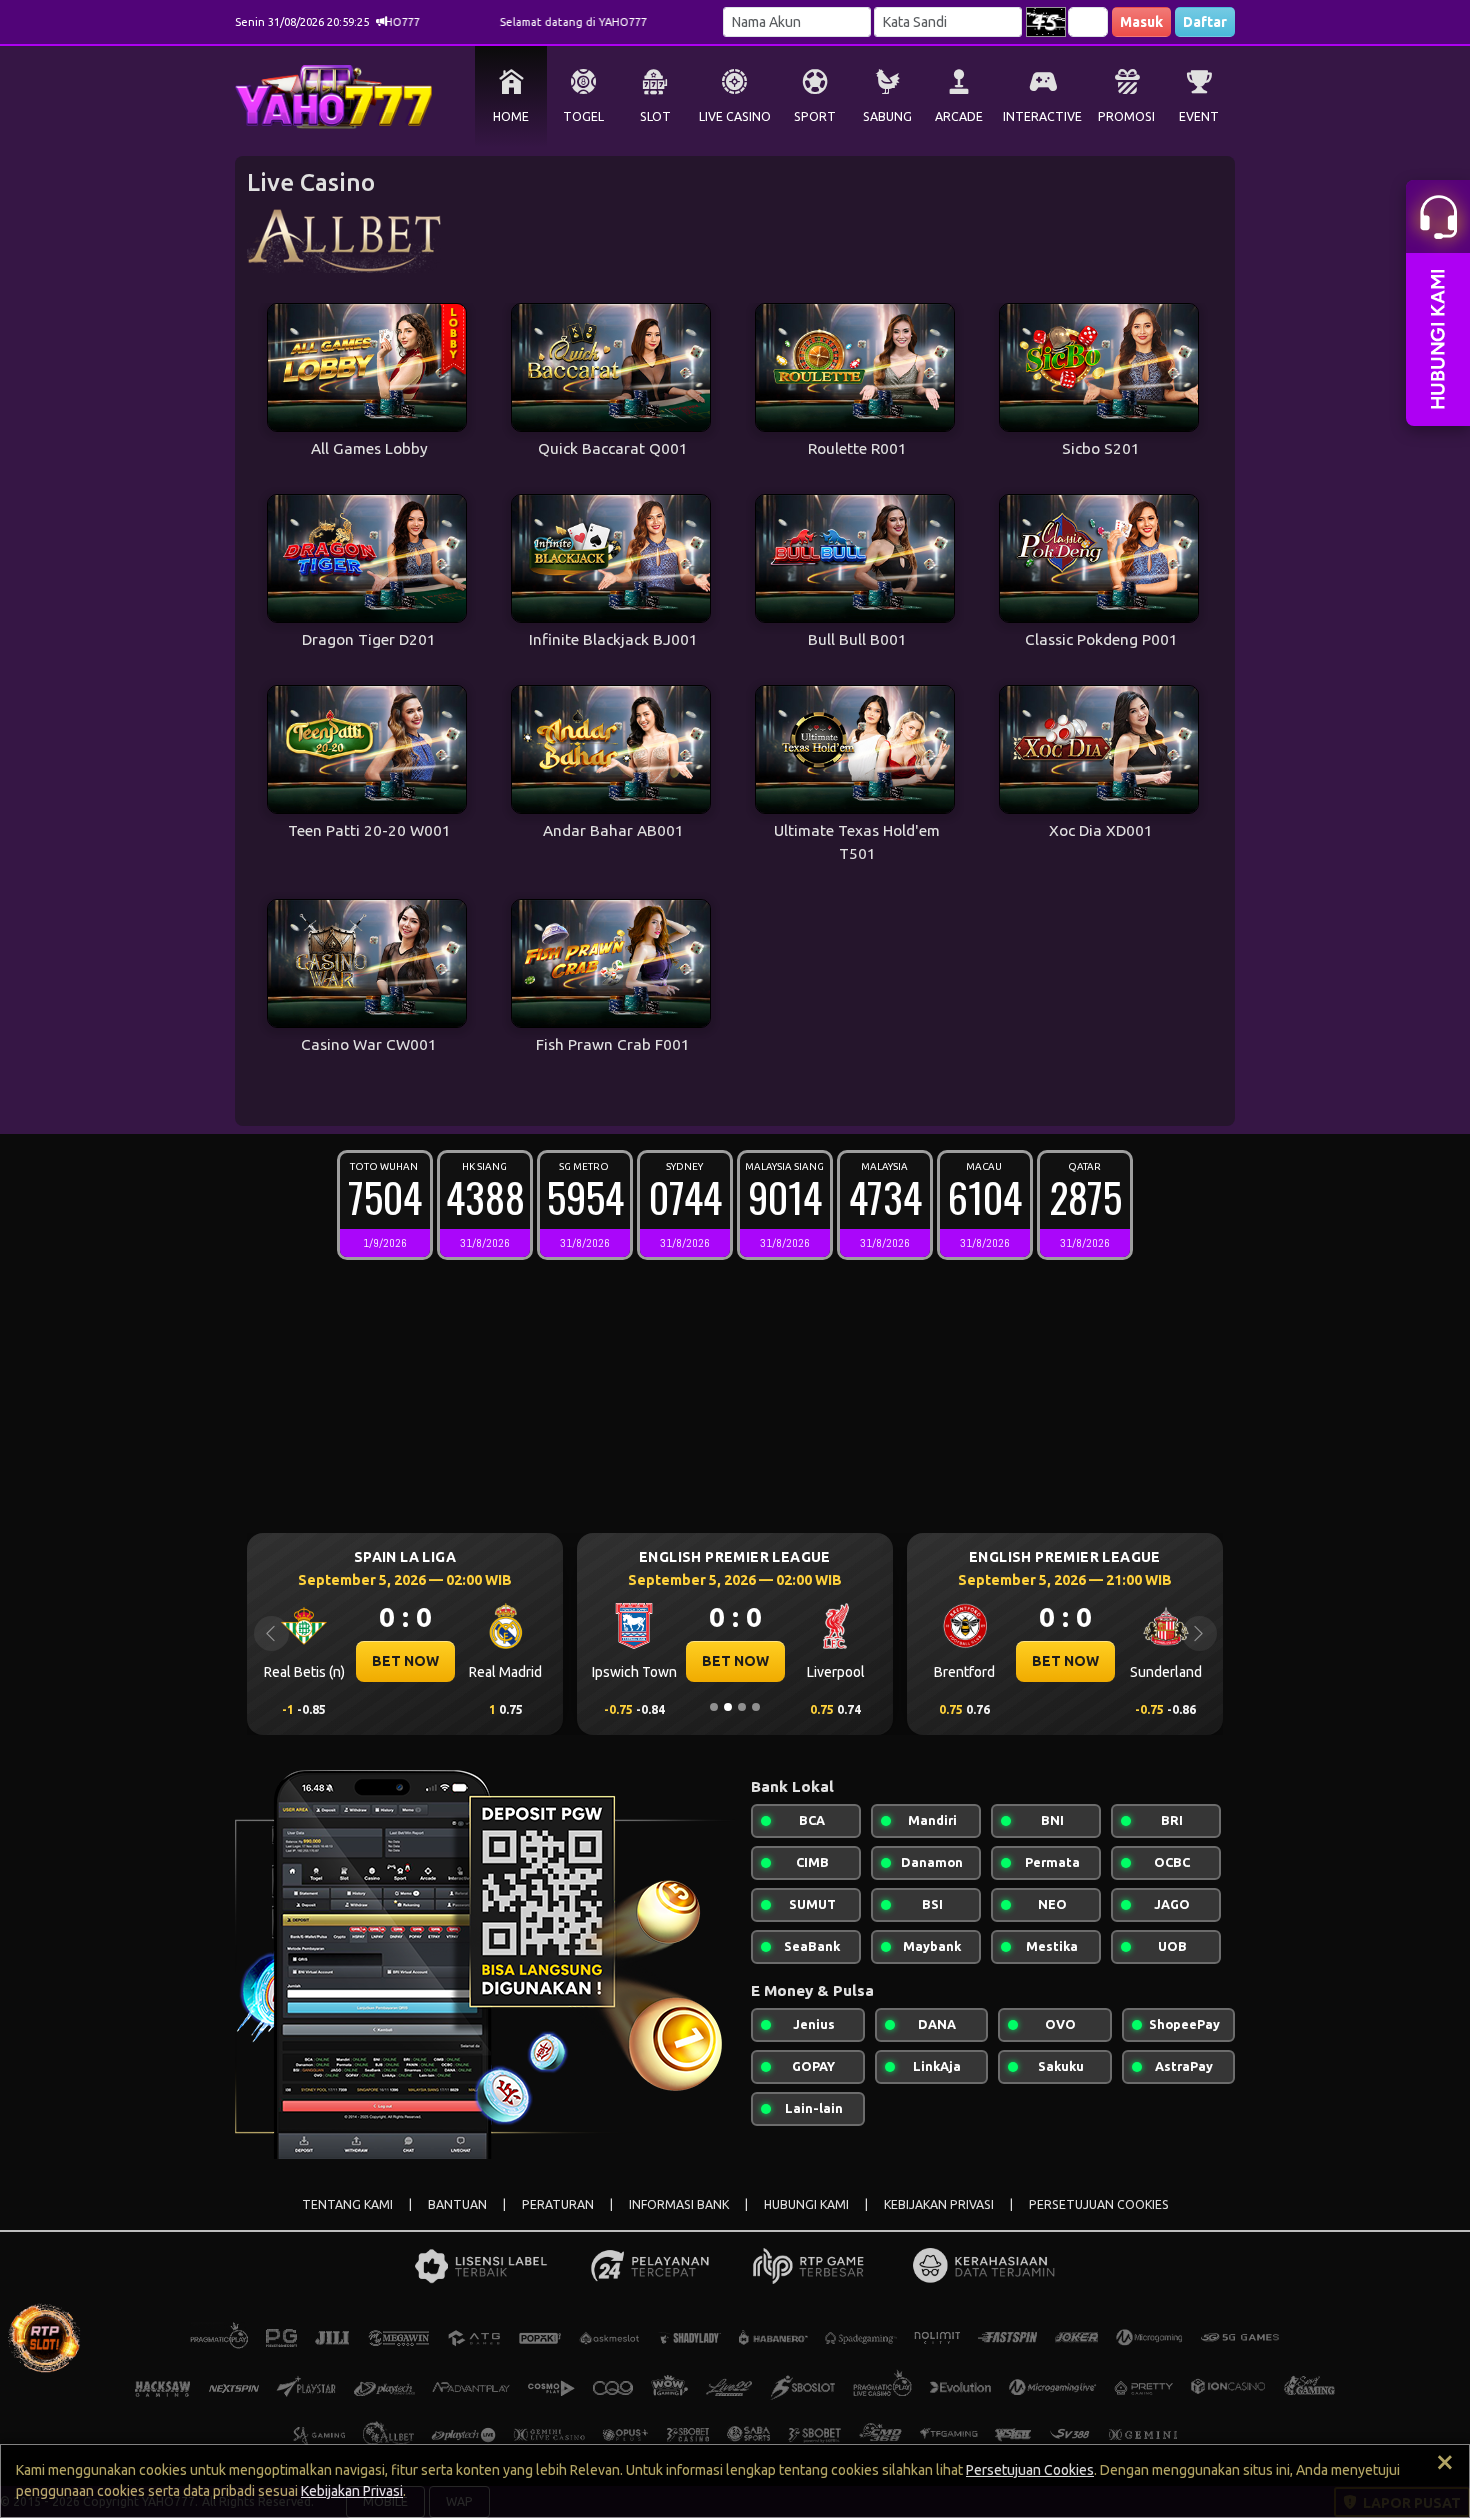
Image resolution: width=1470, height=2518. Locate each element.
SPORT (815, 116)
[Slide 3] (742, 1707)
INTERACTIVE (1042, 116)
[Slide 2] (728, 1707)
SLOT (655, 116)
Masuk (1141, 22)
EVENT (1199, 116)
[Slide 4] (756, 1707)
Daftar (1205, 22)
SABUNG (887, 116)
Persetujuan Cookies (1030, 2470)
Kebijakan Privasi (352, 2491)
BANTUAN (457, 2204)
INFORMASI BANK (679, 2204)
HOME (511, 116)
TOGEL (583, 116)
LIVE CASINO (735, 116)
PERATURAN (558, 2204)
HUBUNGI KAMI (806, 2204)
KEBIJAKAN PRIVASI (939, 2204)
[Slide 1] (714, 1707)
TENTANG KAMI (347, 2204)
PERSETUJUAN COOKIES (1099, 2204)
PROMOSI (1126, 116)
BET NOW (484, 1661)
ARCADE (959, 116)
